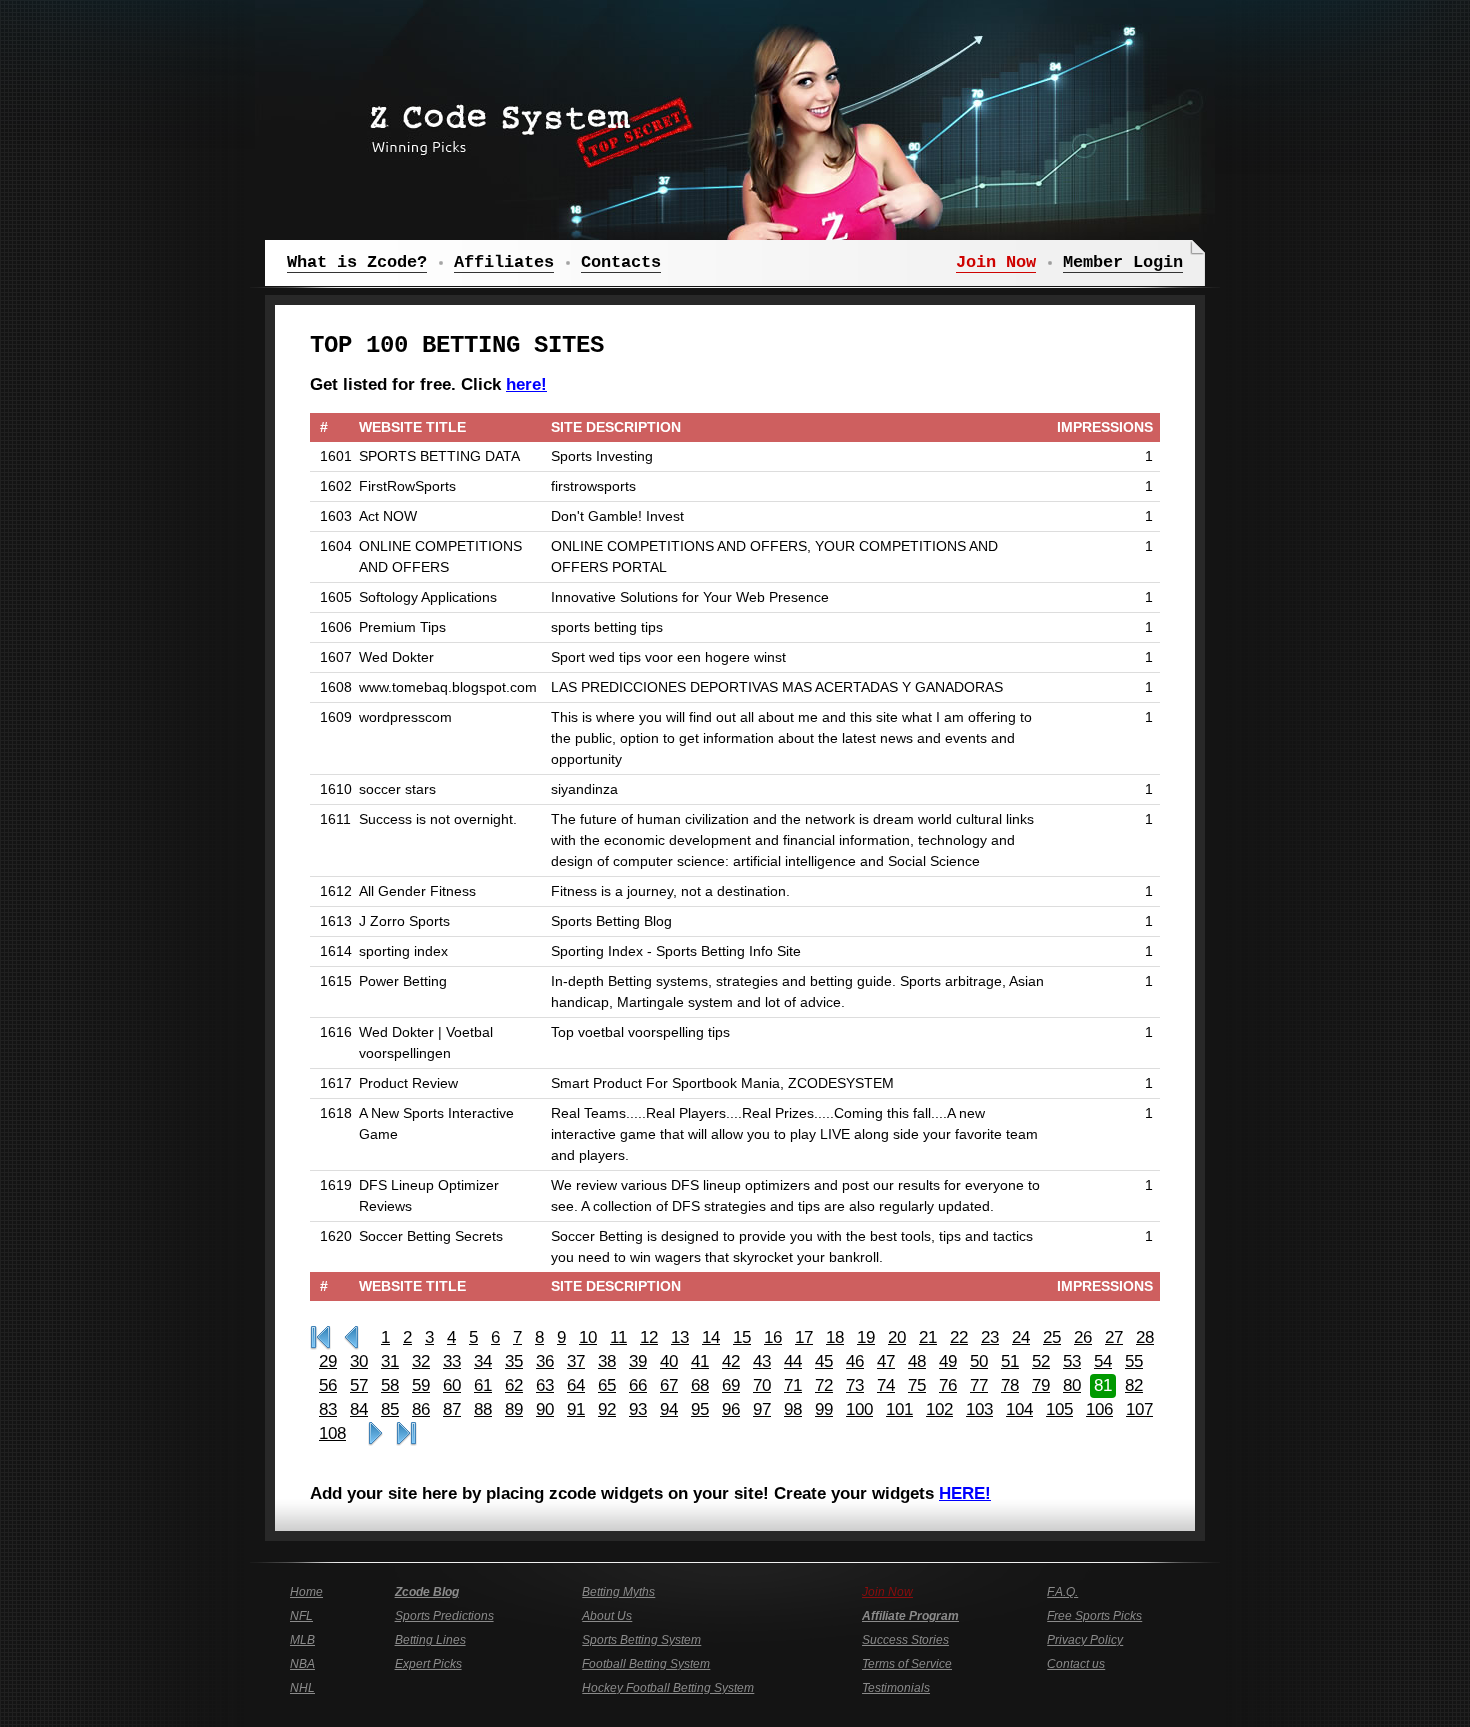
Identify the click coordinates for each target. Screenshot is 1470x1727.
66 (638, 1385)
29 (328, 1361)
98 (793, 1409)
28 (1145, 1337)
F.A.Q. (1062, 1592)
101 (899, 1409)
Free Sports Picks (1094, 1616)
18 (835, 1337)
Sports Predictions (444, 1616)
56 (328, 1385)
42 (731, 1361)
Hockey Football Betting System (668, 1688)
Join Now (887, 1592)
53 (1072, 1361)
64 (576, 1385)
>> (375, 1434)
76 (948, 1385)
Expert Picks (428, 1664)
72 (824, 1385)
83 (328, 1409)
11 (618, 1337)
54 (1103, 1361)
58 (390, 1385)
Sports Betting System (641, 1640)
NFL (301, 1616)
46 (855, 1361)
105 (1059, 1409)
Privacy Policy (1085, 1640)
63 (545, 1385)
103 (979, 1409)
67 (669, 1385)
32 (421, 1361)
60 (452, 1385)
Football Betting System (646, 1664)
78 (1010, 1385)
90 (545, 1409)
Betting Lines (430, 1640)
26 (1083, 1337)
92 (607, 1409)
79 (1041, 1385)
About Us (607, 1616)
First (320, 1338)
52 (1041, 1361)
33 (452, 1361)
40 (669, 1361)
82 (1134, 1385)
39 (638, 1361)
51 (1010, 1361)
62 (514, 1385)
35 (514, 1361)
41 (700, 1361)
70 (762, 1385)
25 (1052, 1337)
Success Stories (905, 1640)
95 (700, 1409)
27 (1114, 1337)
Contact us (1076, 1664)
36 (545, 1361)
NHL (302, 1688)
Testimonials (896, 1688)
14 (711, 1337)
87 (452, 1409)
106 (1099, 1409)
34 (483, 1361)
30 (359, 1361)
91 (576, 1409)
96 (731, 1409)
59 (421, 1385)
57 (359, 1385)
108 (332, 1433)
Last (406, 1434)
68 (700, 1385)
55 (1134, 1361)
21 (928, 1337)
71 (793, 1385)
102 (939, 1409)
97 (762, 1409)
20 (897, 1337)
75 (917, 1385)
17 (804, 1337)
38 (607, 1361)
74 (886, 1385)
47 (886, 1361)
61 (483, 1385)
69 (731, 1385)
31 (390, 1361)
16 (773, 1337)
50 (979, 1361)
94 (669, 1409)
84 (359, 1409)
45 (824, 1361)
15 (742, 1337)
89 (514, 1409)
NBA (302, 1664)
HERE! (965, 1493)
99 (824, 1409)
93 (638, 1409)
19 (866, 1337)
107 (1139, 1409)
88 (483, 1409)
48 (917, 1361)
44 (793, 1361)
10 (588, 1337)
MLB (302, 1640)
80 (1072, 1385)
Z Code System (525, 125)
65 (607, 1385)
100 (859, 1409)
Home (306, 1592)
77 (979, 1385)
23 (990, 1337)
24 (1021, 1337)
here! (526, 384)
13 (680, 1337)
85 (390, 1409)
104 (1019, 1409)
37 (576, 1361)
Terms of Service (907, 1664)
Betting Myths (618, 1592)
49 (948, 1361)
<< (351, 1338)
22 (959, 1337)
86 (421, 1409)
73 (855, 1385)
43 (762, 1361)
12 (649, 1337)
